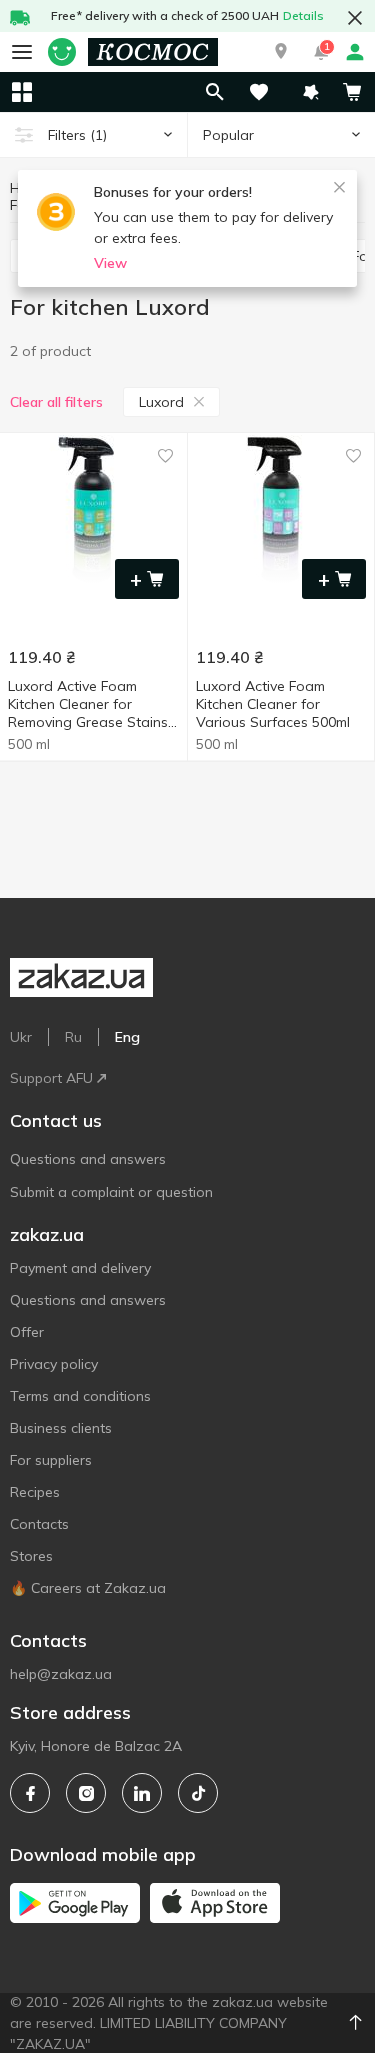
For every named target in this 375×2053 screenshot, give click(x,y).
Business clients (61, 1428)
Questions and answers (88, 1159)
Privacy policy (54, 1364)
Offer (27, 1332)
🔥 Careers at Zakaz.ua (88, 1588)
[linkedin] (142, 1793)
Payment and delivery (80, 1268)
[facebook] (30, 1793)
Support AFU (51, 1078)
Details (303, 15)
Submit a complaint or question (111, 1192)
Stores (31, 1556)
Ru (73, 1037)
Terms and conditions (80, 1396)
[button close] (355, 18)
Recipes (35, 1492)
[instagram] (86, 1793)
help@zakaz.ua (61, 1674)
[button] (281, 52)
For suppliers (51, 1460)
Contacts (39, 1524)
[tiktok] (198, 1793)
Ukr (21, 1037)
